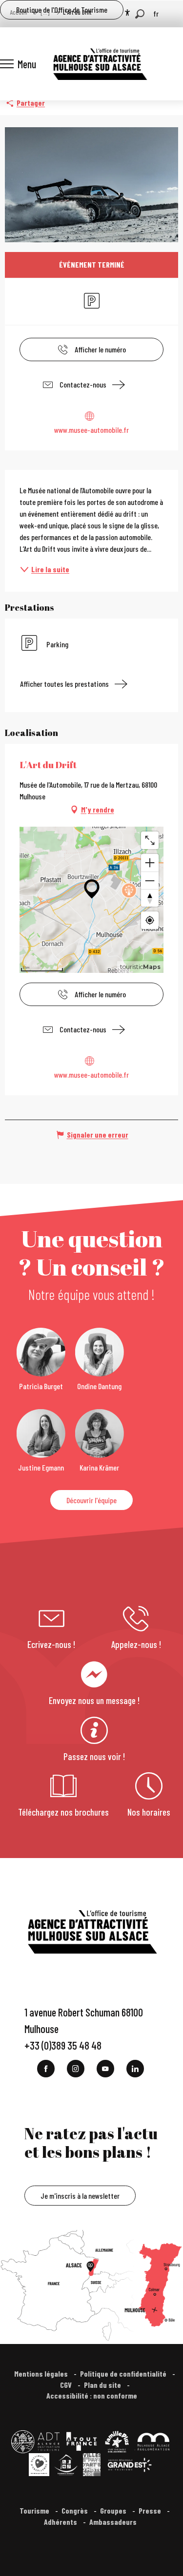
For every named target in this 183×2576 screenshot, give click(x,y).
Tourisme (35, 2510)
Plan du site (103, 2385)
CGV (67, 2385)
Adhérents (61, 2522)
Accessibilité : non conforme (92, 2395)
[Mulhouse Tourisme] (100, 64)
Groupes (114, 2510)
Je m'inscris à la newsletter (80, 2196)
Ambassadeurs (114, 2522)
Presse (151, 2510)
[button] (140, 14)
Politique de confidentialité (124, 2373)
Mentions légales (42, 2373)
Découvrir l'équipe (91, 1500)
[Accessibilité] (127, 13)
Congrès (75, 2510)
